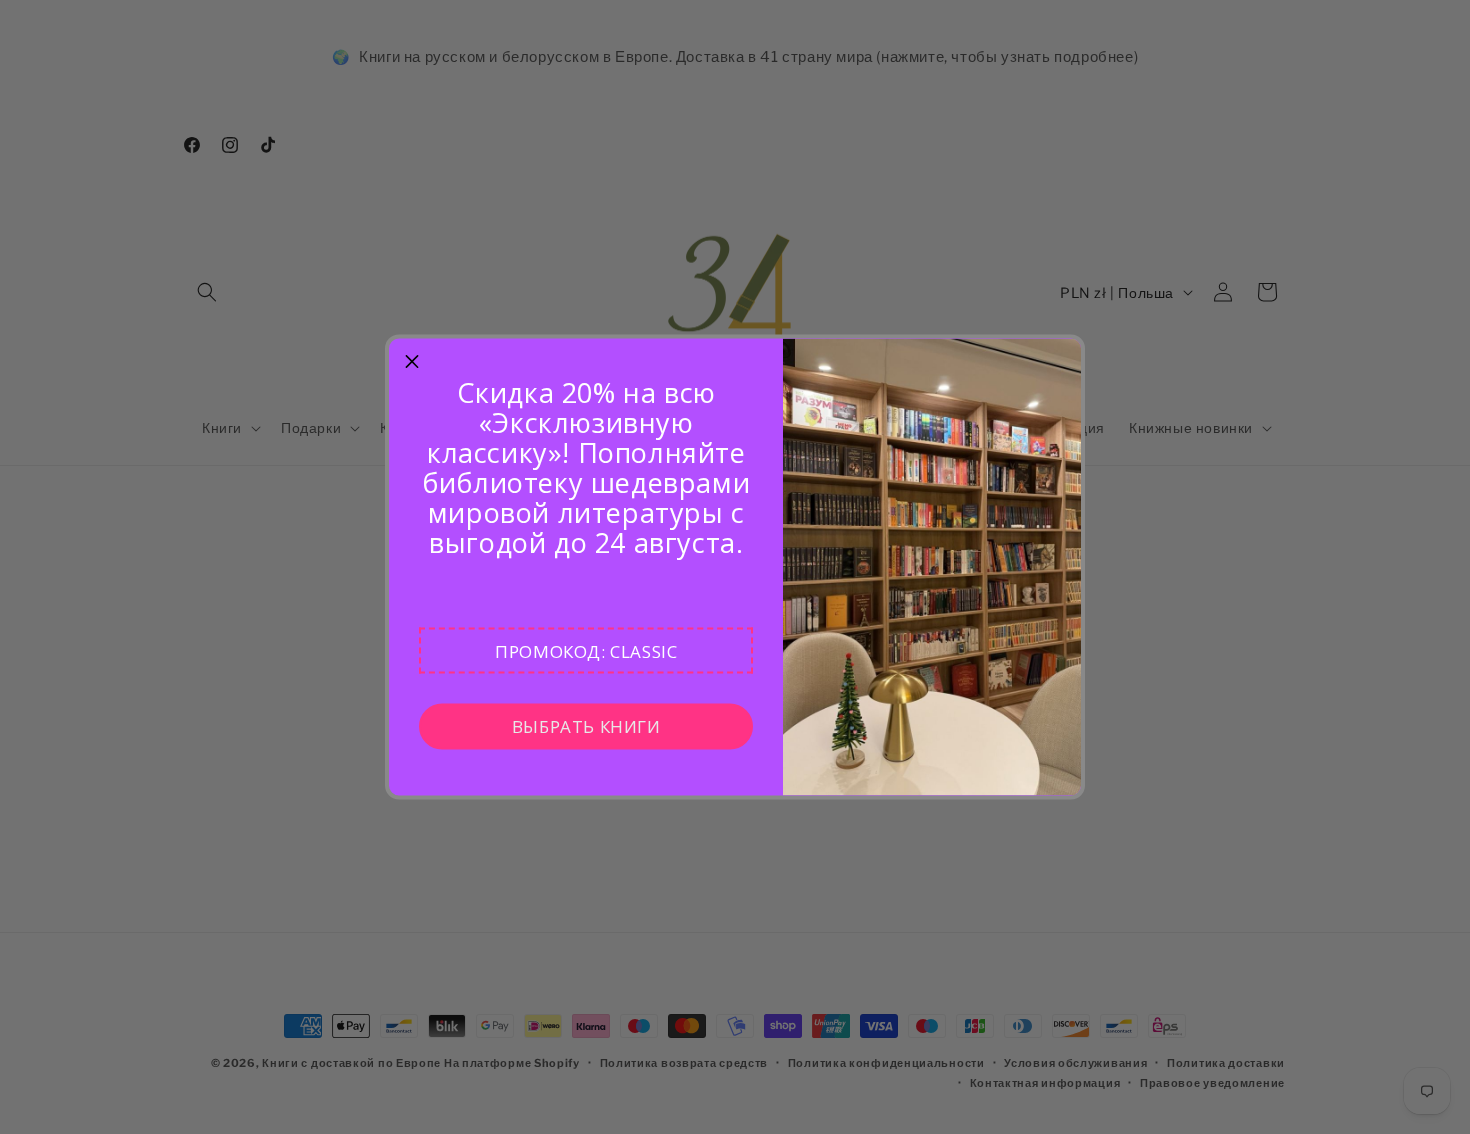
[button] (586, 651)
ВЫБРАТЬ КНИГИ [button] (586, 725)
